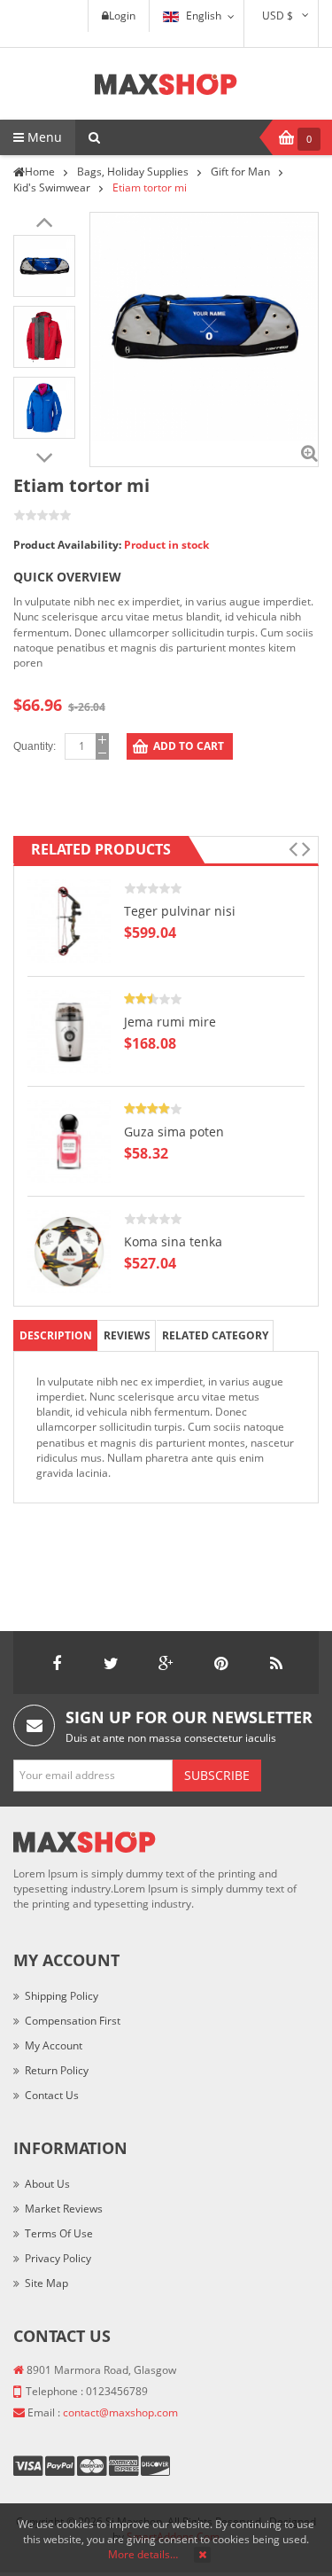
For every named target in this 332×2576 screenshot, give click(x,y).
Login (122, 16)
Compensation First (73, 2021)
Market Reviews (64, 2209)
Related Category (215, 1335)
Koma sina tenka (173, 1241)
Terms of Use (59, 2233)
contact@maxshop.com (120, 2412)
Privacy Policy (58, 2258)
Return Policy (57, 2070)
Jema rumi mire (170, 1022)
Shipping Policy (62, 1996)
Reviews (127, 1335)
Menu (43, 137)
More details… (143, 2554)
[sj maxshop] (166, 84)
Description (56, 1335)
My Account (54, 2045)
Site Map (46, 2283)
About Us (47, 2184)
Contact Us (52, 2095)
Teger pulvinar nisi (180, 911)
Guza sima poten (174, 1132)
